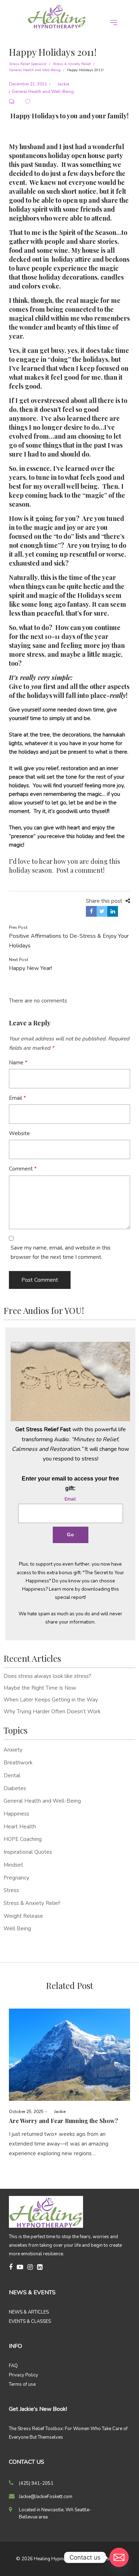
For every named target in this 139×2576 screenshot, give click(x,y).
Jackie (61, 84)
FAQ (13, 2366)
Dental (12, 1775)
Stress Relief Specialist (28, 64)
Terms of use (22, 2384)
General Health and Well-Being (35, 70)
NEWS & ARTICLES (29, 2312)
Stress (11, 1890)
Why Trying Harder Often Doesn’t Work (52, 1711)
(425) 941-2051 (36, 2483)
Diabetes (15, 1788)
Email (17, 1098)
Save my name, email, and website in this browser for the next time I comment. (61, 1252)
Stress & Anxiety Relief (72, 64)
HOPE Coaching (23, 1839)
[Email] (119, 2557)
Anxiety (13, 1750)
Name (18, 1063)
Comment (23, 1169)
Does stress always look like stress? (47, 1676)
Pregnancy (16, 1878)
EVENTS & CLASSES (30, 2321)
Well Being (17, 1929)
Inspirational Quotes (28, 1852)
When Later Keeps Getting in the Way (51, 1700)
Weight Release (23, 1916)
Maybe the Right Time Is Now (40, 1688)
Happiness (16, 1814)
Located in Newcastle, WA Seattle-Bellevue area (55, 2513)
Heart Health (20, 1827)
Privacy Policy (24, 2375)
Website (19, 1133)
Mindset (13, 1865)
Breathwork (18, 1763)
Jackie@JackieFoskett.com (46, 2497)
